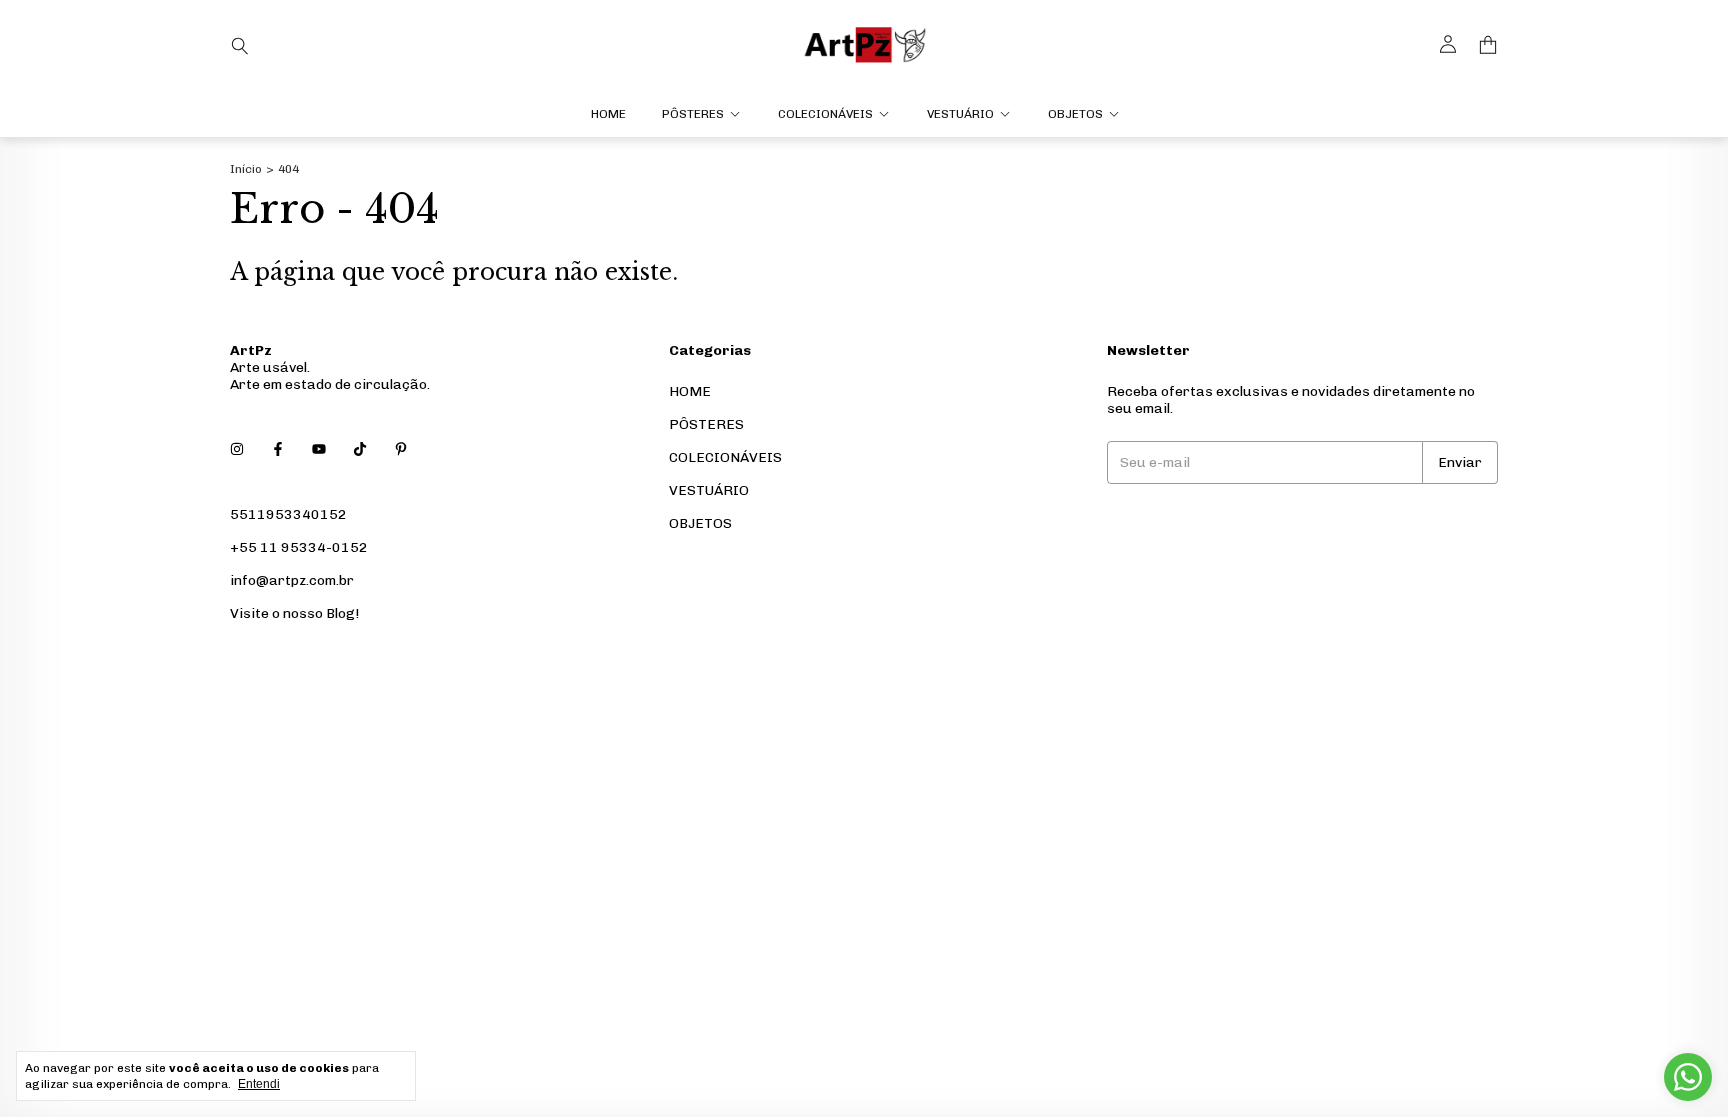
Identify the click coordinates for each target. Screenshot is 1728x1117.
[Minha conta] (1448, 45)
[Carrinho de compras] (1488, 45)
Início (246, 169)
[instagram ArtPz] (237, 449)
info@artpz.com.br (292, 580)
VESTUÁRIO (960, 114)
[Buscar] (240, 45)
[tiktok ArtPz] (360, 449)
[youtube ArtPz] (319, 449)
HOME (608, 114)
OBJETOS (1075, 114)
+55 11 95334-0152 (299, 547)
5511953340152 (288, 514)
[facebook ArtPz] (278, 449)
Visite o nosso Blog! (294, 613)
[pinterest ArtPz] (401, 449)
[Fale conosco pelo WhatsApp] (1688, 1077)
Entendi (259, 1084)
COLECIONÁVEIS (825, 114)
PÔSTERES (693, 114)
